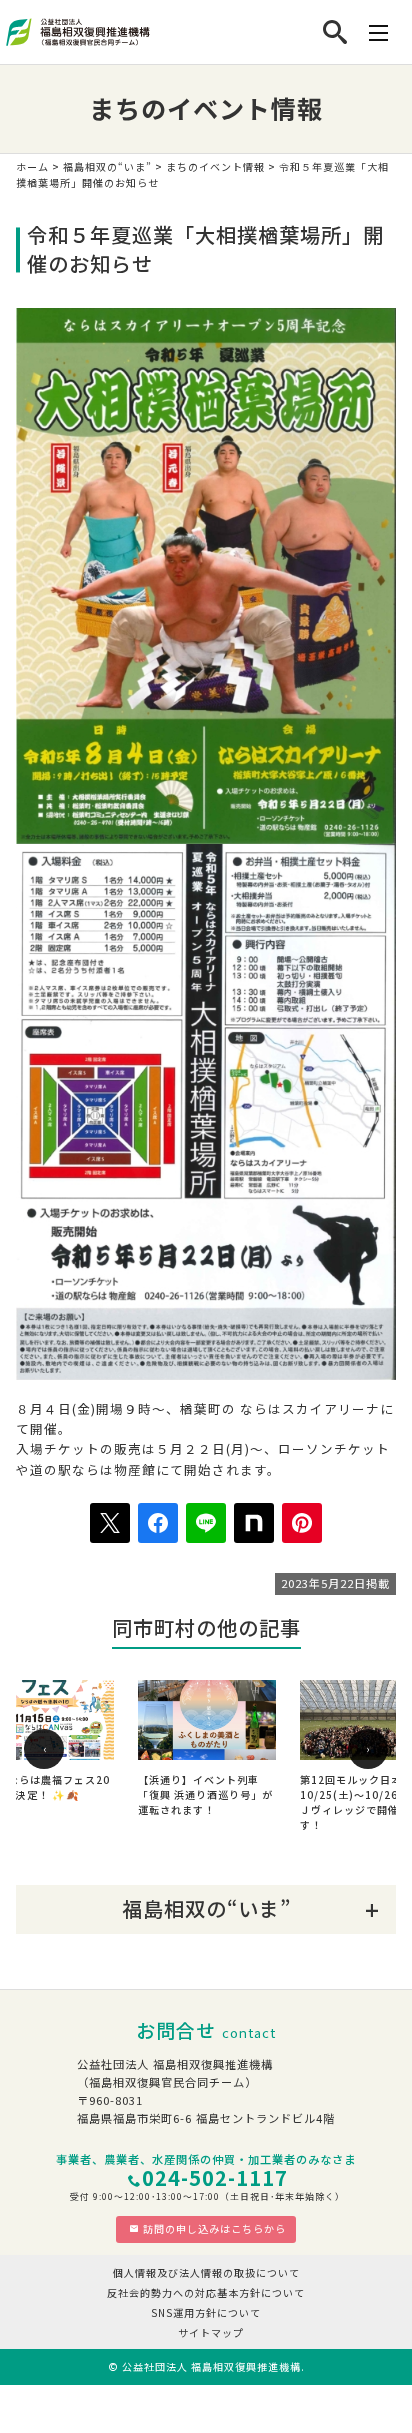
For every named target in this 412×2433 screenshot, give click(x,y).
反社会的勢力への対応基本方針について (206, 2292)
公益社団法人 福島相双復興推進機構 (211, 2366)
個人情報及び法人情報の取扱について (206, 2272)
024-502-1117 (215, 2177)
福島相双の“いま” (107, 166)
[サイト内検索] (335, 32)
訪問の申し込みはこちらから (214, 2228)
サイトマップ (211, 2332)
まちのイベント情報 (215, 166)
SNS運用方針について (206, 2312)
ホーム (32, 166)
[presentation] (44, 1749)
